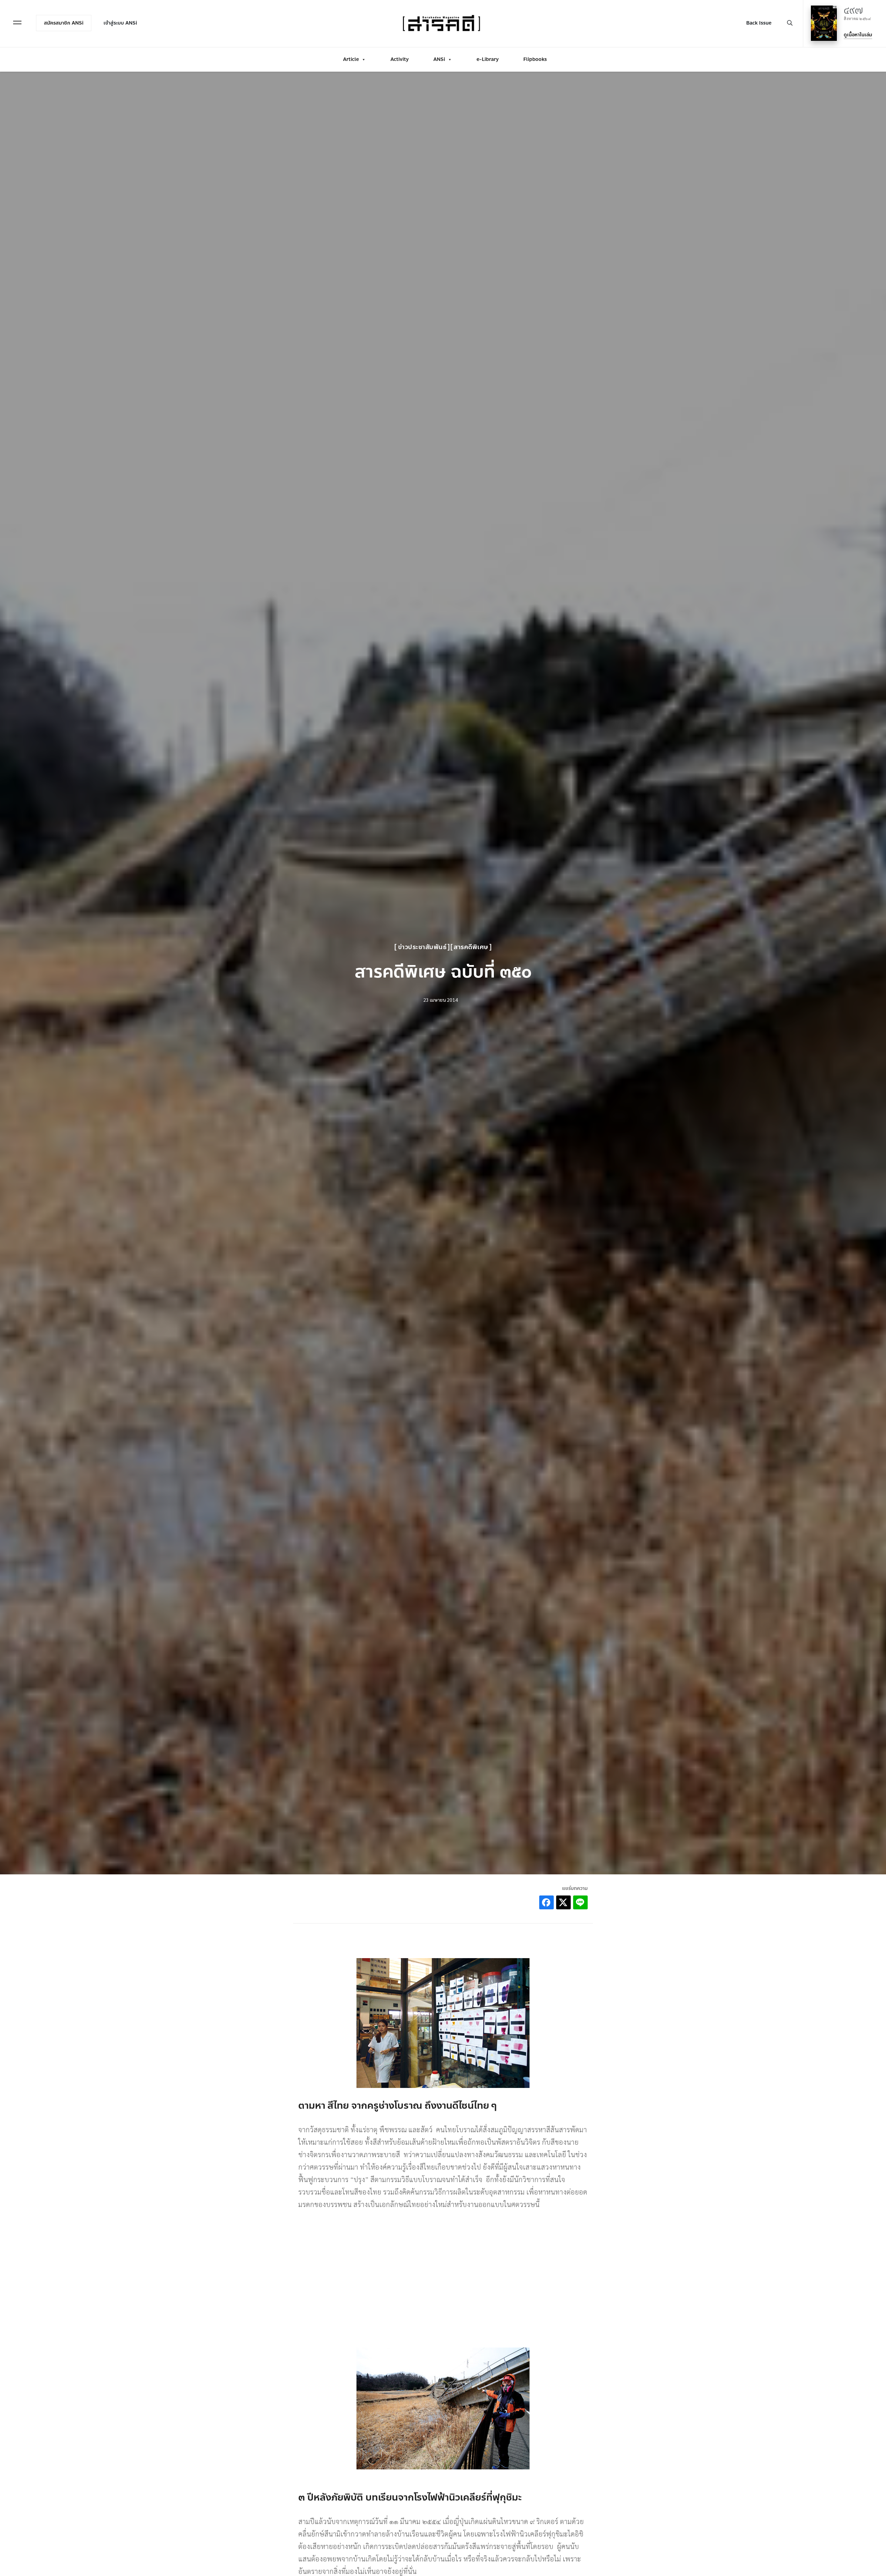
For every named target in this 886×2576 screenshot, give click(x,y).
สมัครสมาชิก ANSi (64, 23)
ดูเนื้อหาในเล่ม (858, 35)
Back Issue (759, 23)
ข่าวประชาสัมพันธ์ (422, 947)
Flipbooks (535, 59)
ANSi (439, 59)
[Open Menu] (17, 22)
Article (351, 59)
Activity (400, 59)
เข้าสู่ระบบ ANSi (120, 23)
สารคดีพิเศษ (471, 947)
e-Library (488, 59)
